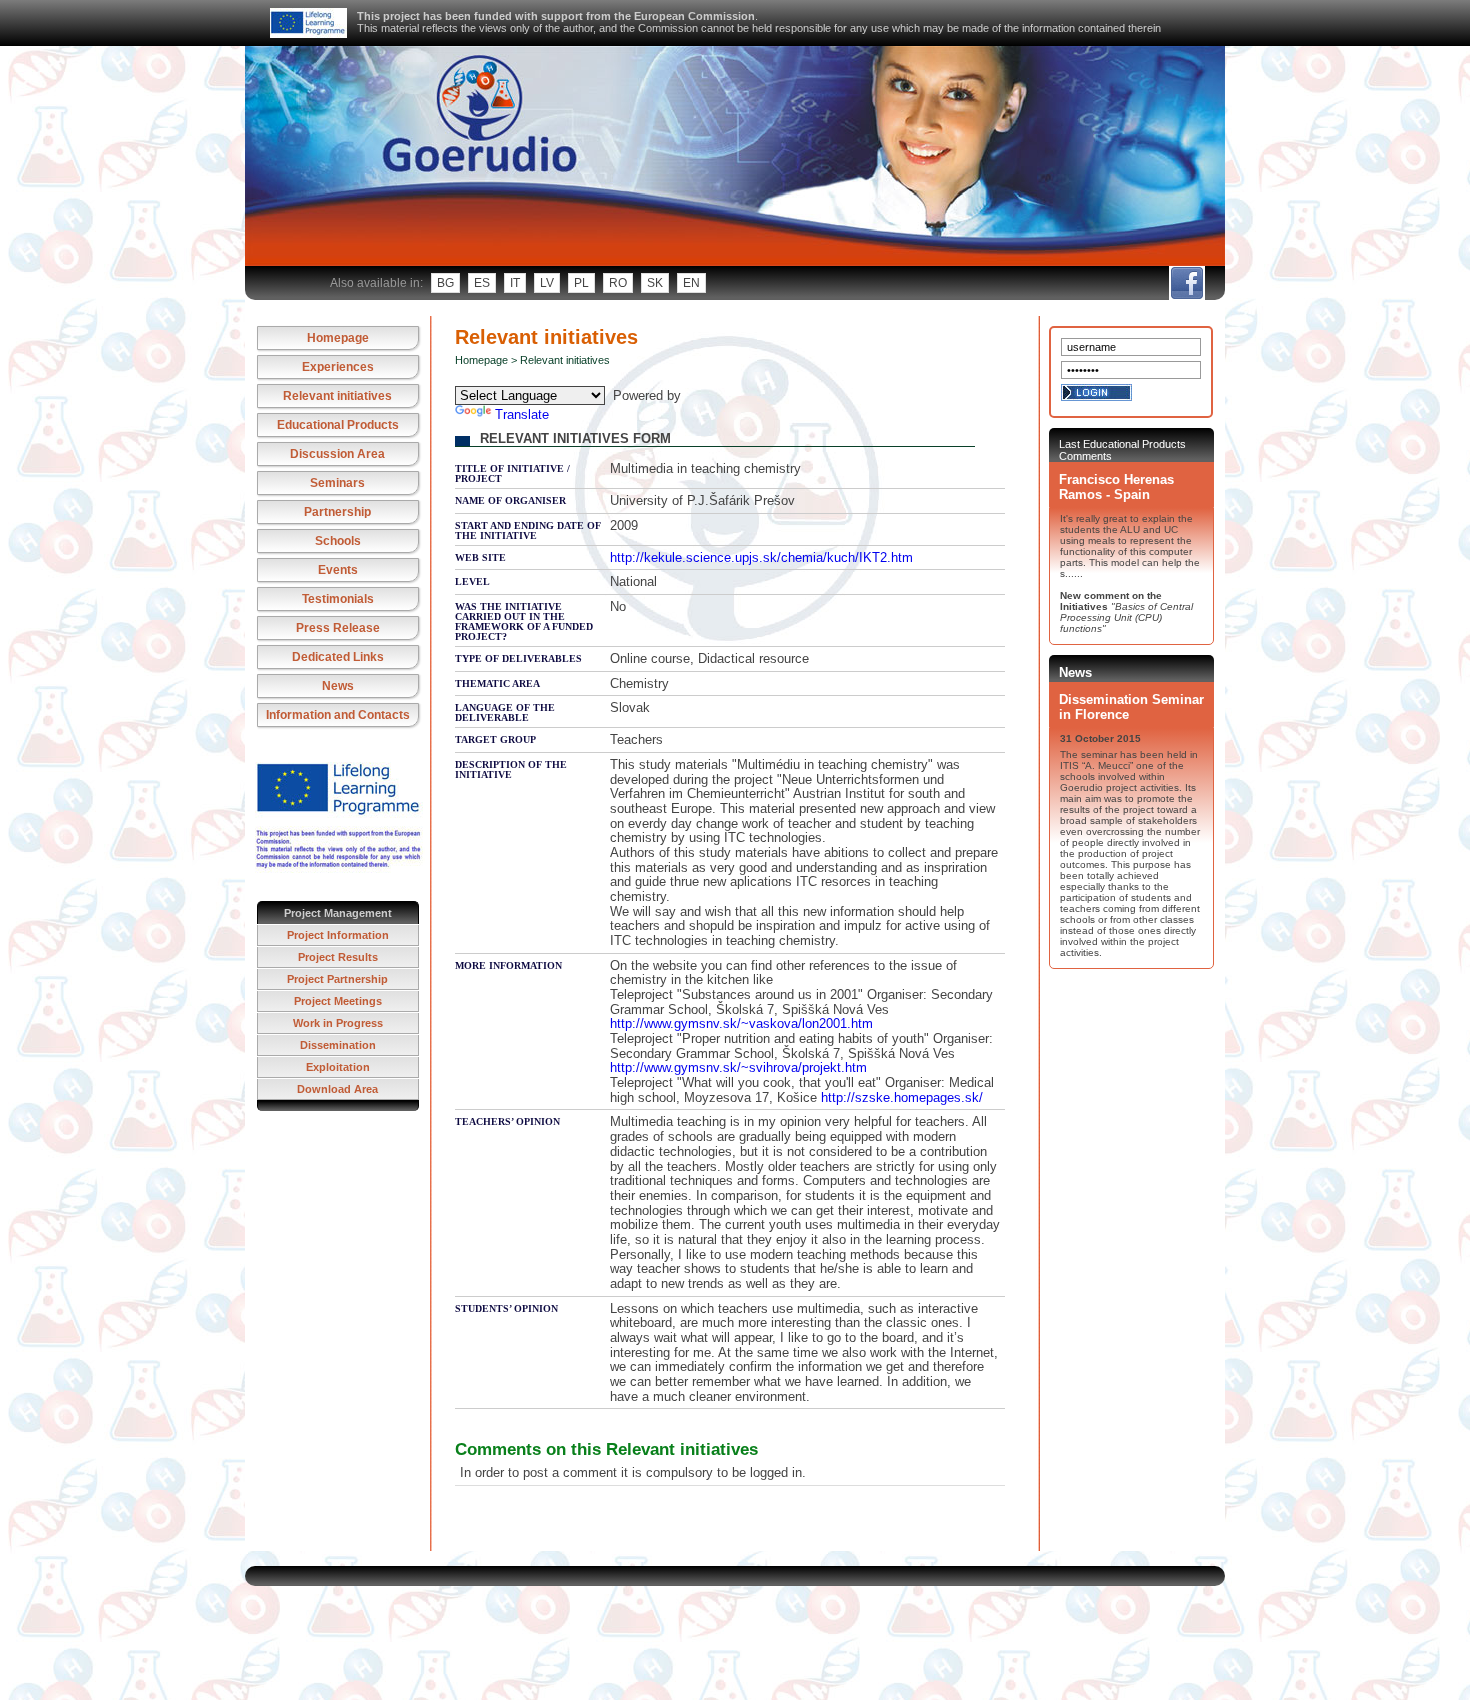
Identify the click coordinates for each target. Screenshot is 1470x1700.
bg (445, 283)
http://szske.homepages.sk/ (902, 1097)
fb (1186, 283)
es (482, 283)
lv (547, 283)
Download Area (337, 1089)
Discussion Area (337, 454)
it (515, 283)
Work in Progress (338, 1023)
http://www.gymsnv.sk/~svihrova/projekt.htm (738, 1067)
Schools (338, 541)
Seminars (337, 483)
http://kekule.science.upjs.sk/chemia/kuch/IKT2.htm (761, 557)
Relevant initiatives (337, 396)
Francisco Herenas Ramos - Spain (1116, 487)
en (691, 283)
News (338, 686)
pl (581, 283)
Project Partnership (337, 979)
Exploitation (338, 1067)
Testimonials (338, 599)
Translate (522, 414)
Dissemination (338, 1045)
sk (655, 283)
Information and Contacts (338, 715)
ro (618, 283)
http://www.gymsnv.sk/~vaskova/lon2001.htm (741, 1023)
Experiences (338, 367)
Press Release (338, 628)
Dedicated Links (338, 657)
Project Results (338, 957)
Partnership (337, 512)
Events (338, 570)
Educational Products (338, 425)
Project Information (338, 935)
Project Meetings (338, 1001)
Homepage (338, 338)
